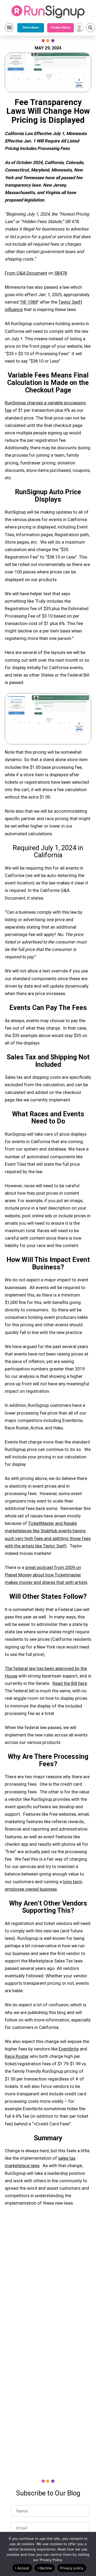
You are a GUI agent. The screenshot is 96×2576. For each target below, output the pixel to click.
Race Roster (17, 2056)
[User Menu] (79, 28)
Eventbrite (69, 2049)
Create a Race (60, 28)
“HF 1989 (29, 302)
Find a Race (31, 28)
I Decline (45, 2568)
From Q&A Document (26, 273)
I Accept (22, 2568)
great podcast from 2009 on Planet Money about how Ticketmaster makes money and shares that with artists (46, 1575)
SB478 (61, 273)
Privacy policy (72, 2568)
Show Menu (9, 28)
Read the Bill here (70, 1683)
